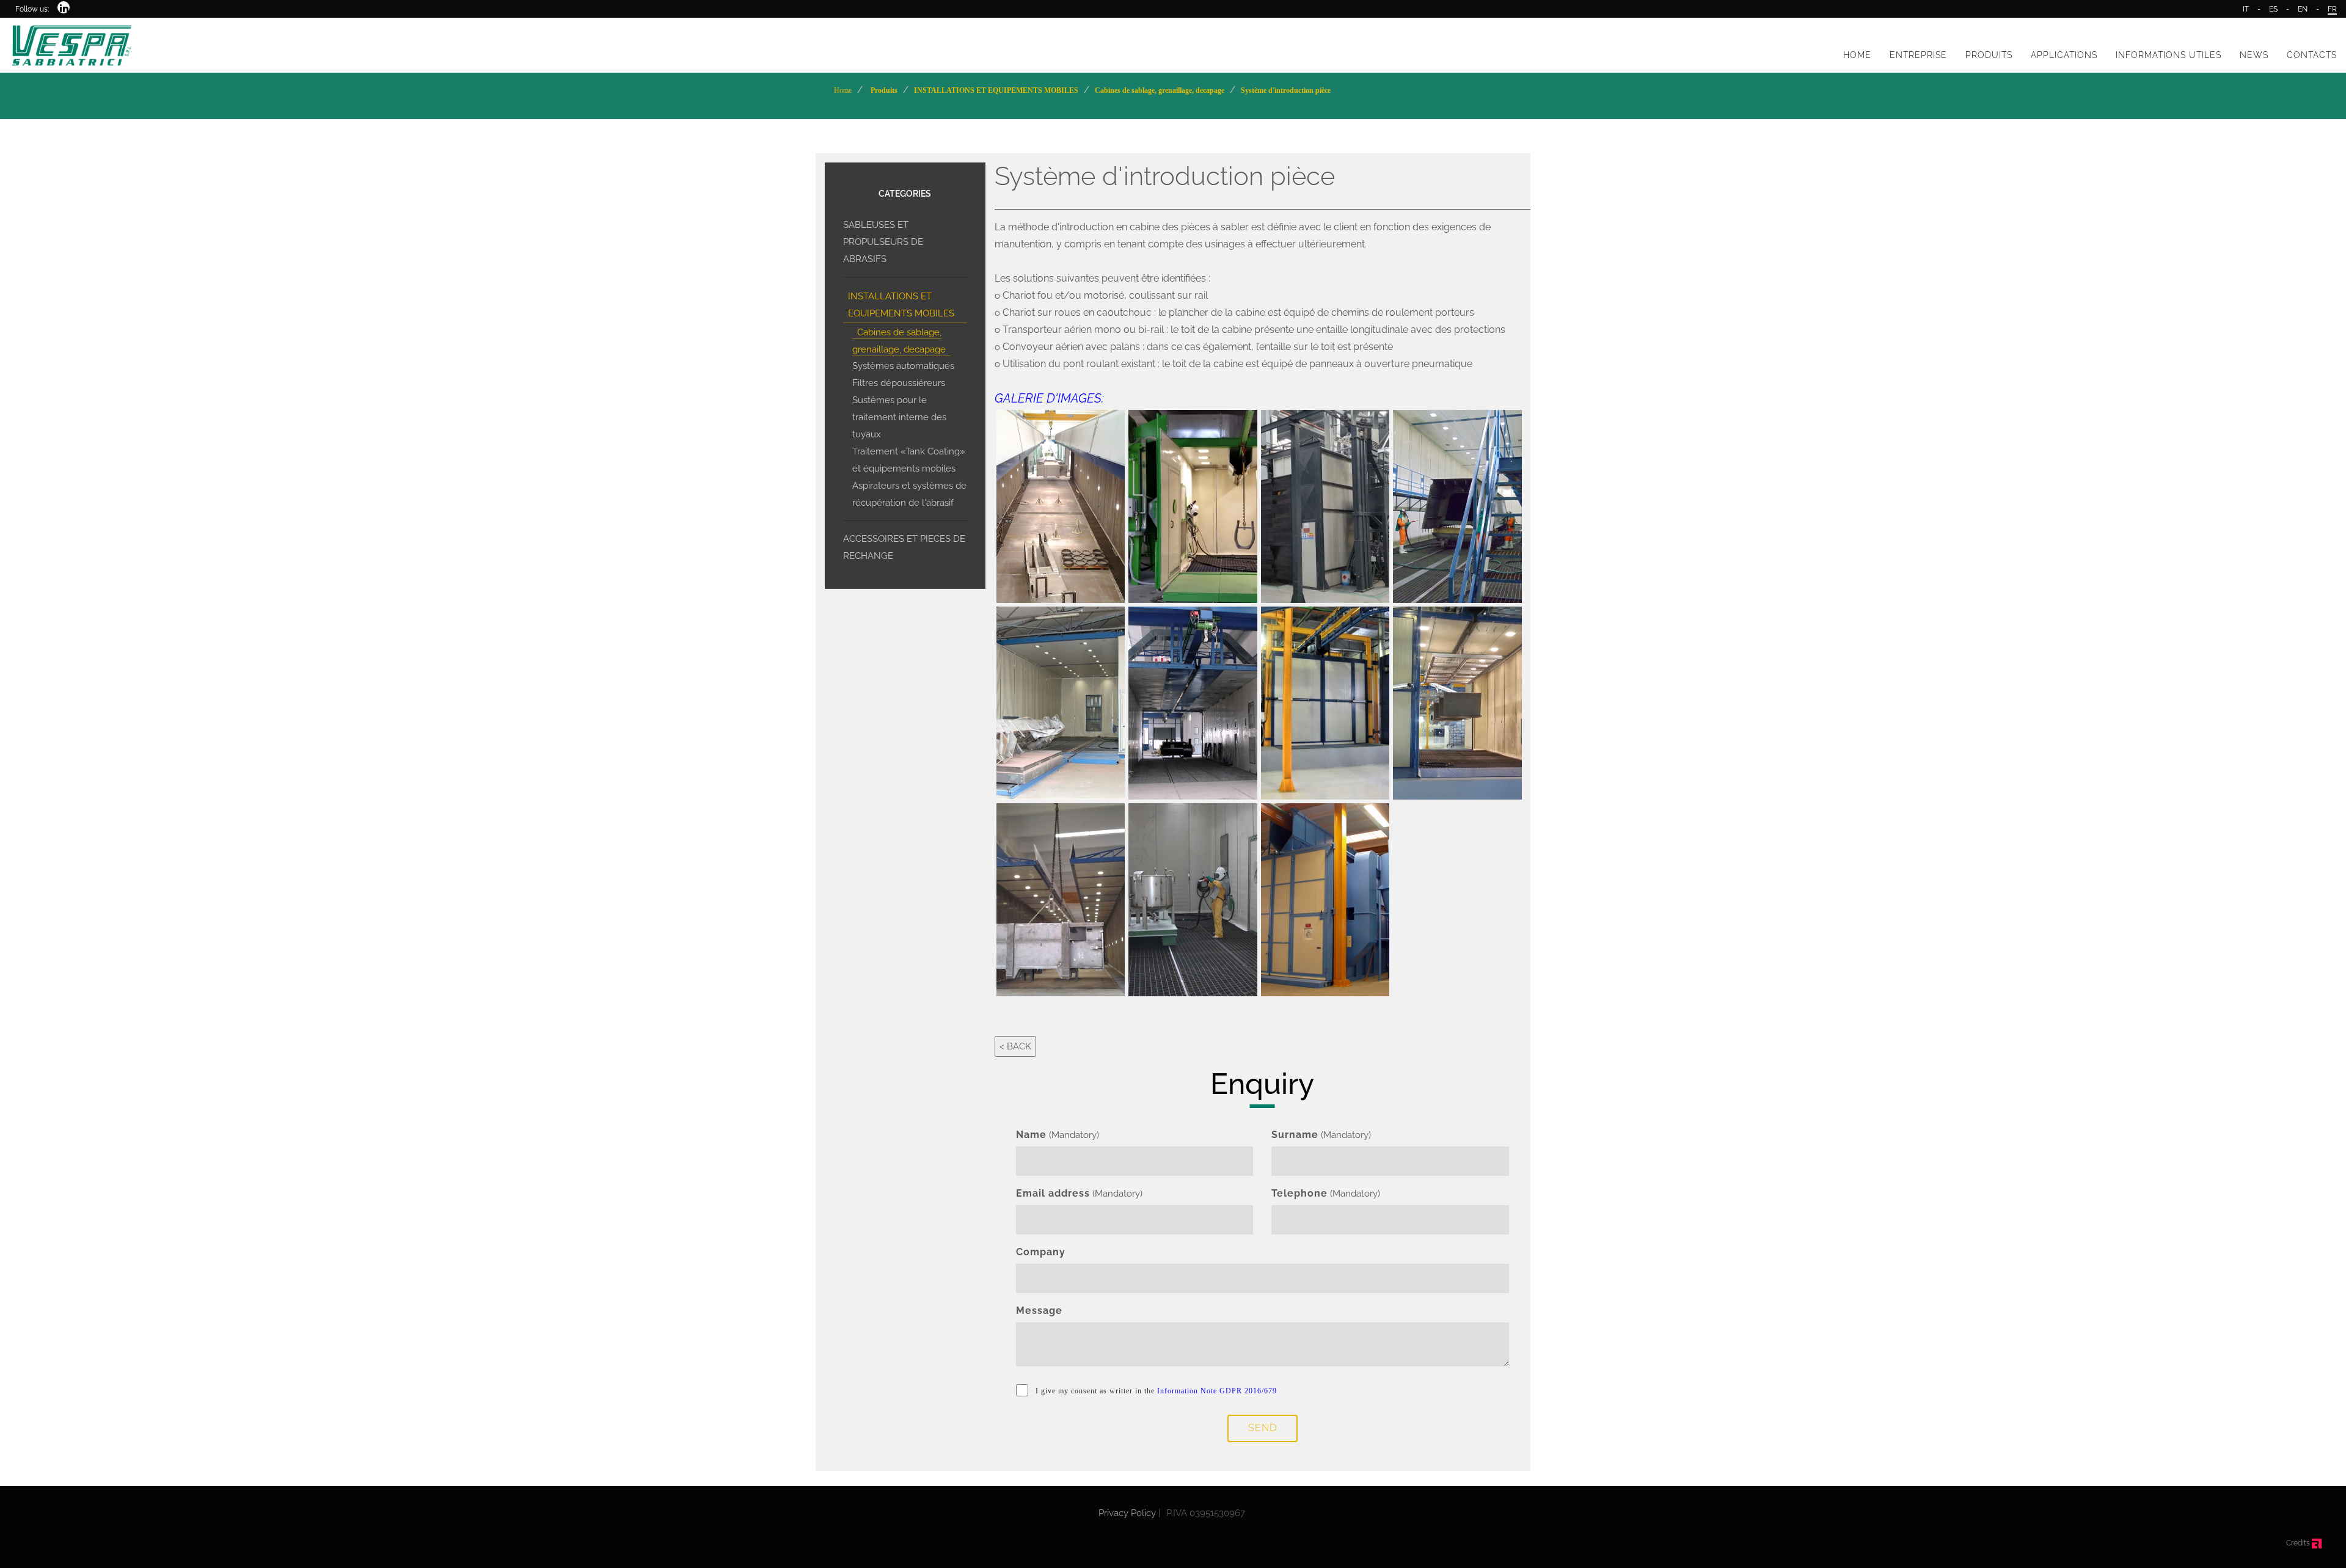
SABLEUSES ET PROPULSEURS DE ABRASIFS (883, 242)
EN (2303, 9)
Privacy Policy (1127, 1513)
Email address (1053, 1193)
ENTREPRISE (1918, 55)
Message (1039, 1311)
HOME (1857, 55)
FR (2332, 9)
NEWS (2254, 55)
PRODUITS (1989, 55)
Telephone (1299, 1193)
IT (2246, 9)
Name (1031, 1135)
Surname (1295, 1135)
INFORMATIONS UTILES (2169, 55)
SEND (1263, 1428)
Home (843, 90)
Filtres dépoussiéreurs (899, 383)
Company (1041, 1252)
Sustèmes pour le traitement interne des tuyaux (899, 417)
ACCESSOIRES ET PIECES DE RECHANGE (904, 547)
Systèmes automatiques (903, 366)
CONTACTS (2312, 55)
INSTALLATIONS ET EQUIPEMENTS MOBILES (901, 305)
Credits (2299, 1543)
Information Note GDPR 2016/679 (1217, 1391)
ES (2273, 9)
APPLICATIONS (2064, 55)
